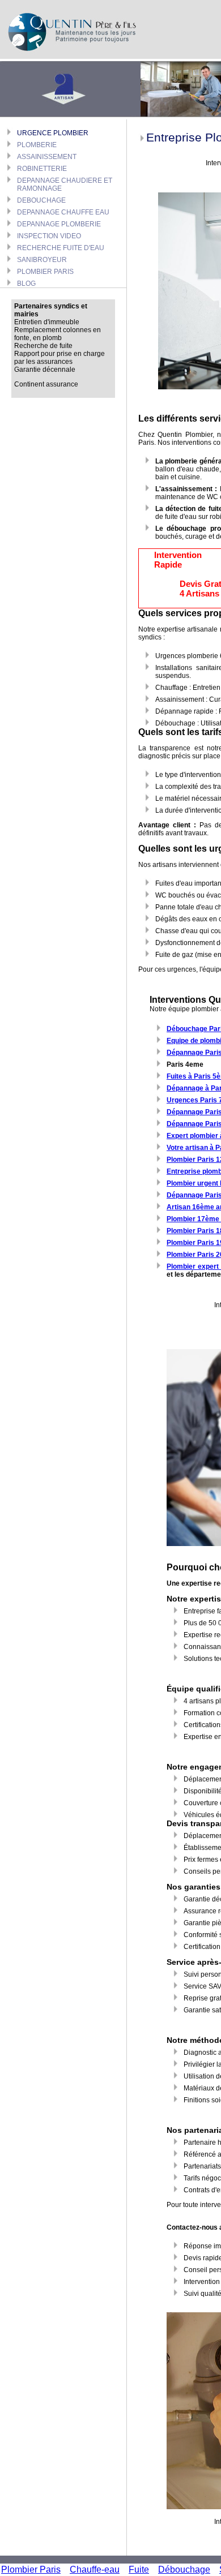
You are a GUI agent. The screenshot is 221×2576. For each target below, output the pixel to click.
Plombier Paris (31, 2569)
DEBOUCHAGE (41, 200)
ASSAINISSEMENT (47, 157)
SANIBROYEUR (42, 260)
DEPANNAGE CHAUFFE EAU (63, 212)
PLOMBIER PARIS (45, 272)
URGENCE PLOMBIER (53, 133)
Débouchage (184, 2569)
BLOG (26, 284)
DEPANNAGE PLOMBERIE (59, 224)
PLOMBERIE (37, 145)
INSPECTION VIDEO (49, 236)
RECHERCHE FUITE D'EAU (61, 248)
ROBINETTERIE (42, 169)
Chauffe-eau (95, 2569)
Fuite (139, 2569)
